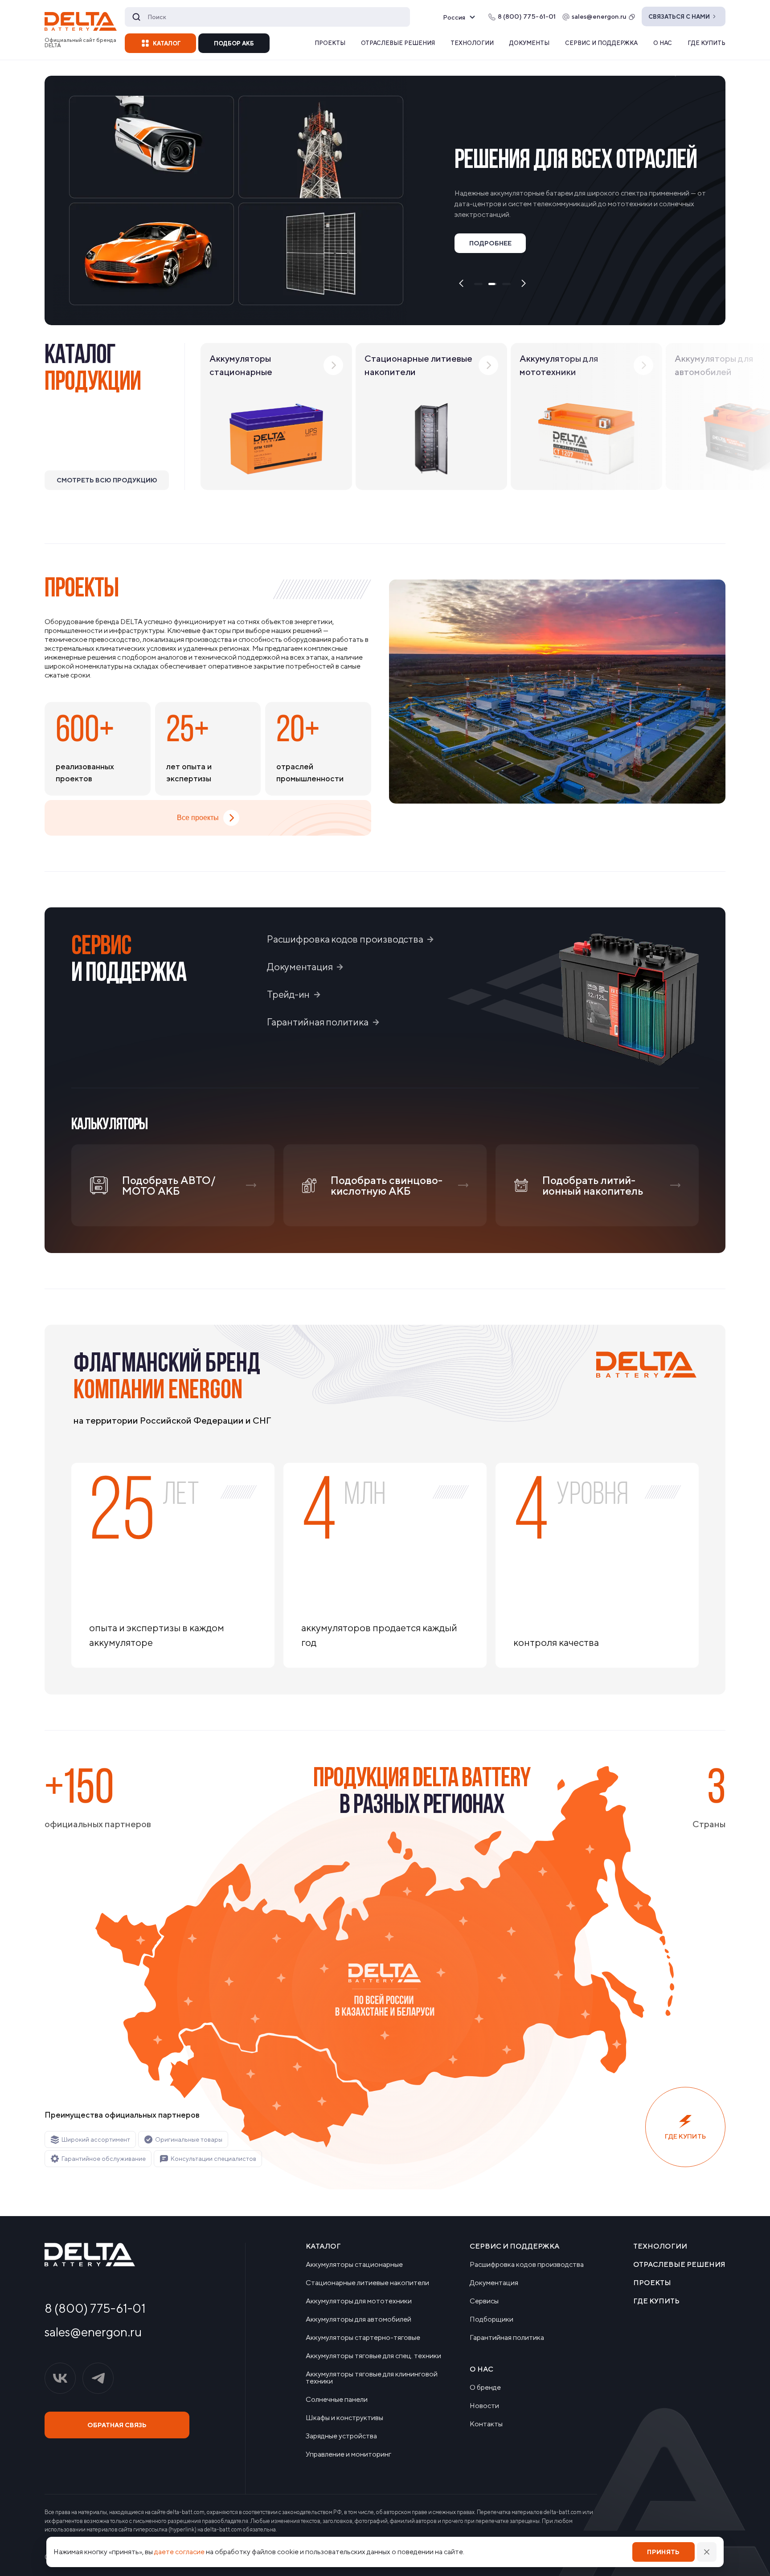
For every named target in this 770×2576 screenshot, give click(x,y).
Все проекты (198, 818)
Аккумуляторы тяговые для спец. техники (373, 2356)
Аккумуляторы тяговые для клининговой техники (372, 2378)
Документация (300, 967)
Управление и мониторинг (348, 2454)
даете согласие (179, 2552)
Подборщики (491, 2319)
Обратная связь (117, 2425)
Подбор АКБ (234, 43)
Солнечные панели (337, 2400)
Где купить (707, 43)
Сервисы (484, 2301)
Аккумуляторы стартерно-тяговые (363, 2338)
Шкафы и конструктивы (344, 2418)
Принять (663, 2552)
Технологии (472, 43)
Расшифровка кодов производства (345, 939)
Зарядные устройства (341, 2436)
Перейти (605, 262)
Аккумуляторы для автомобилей (358, 2319)
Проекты (330, 43)
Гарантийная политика (318, 1022)
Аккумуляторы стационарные (354, 2265)
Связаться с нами (679, 17)
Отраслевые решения (398, 43)
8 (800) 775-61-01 (95, 2308)
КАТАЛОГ (167, 43)
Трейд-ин (288, 994)
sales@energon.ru (599, 16)
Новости (484, 2406)
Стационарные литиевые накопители (367, 2283)
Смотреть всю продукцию (107, 480)
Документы (529, 43)
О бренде (485, 2388)
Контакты (486, 2424)
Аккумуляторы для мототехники (359, 2301)
